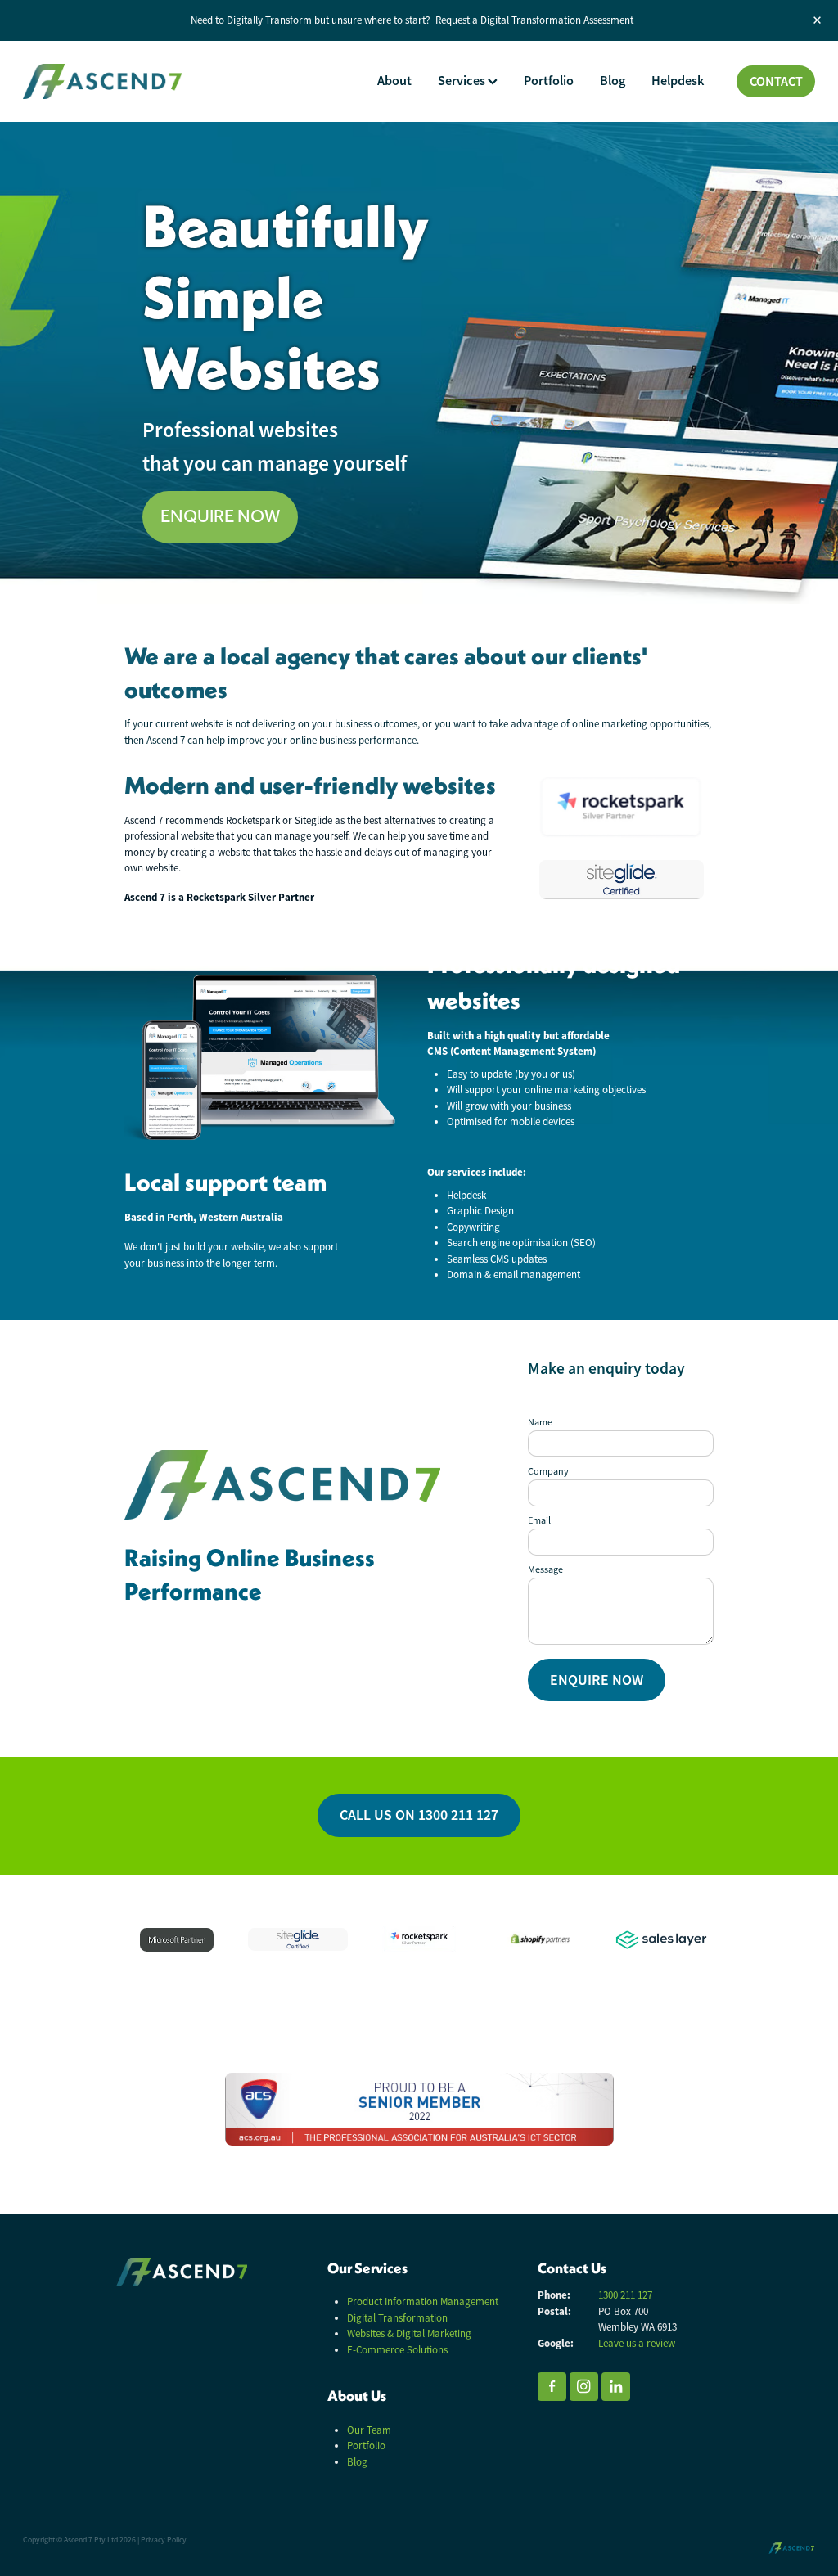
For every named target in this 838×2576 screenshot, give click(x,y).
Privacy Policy (164, 2540)
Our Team (369, 2430)
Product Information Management (423, 2301)
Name (540, 1422)
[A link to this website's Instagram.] (584, 2387)
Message (545, 1569)
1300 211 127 (625, 2295)
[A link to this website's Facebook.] (552, 2387)
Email (539, 1520)
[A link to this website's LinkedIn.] (616, 2387)
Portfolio (549, 81)
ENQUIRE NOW (597, 1680)
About (394, 81)
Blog (613, 81)
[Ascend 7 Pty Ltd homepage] (102, 82)
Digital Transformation (397, 2318)
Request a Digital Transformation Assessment (534, 20)
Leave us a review (637, 2343)
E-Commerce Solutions (397, 2350)
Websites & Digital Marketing (409, 2333)
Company (548, 1471)
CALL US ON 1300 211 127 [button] (419, 1815)
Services (463, 81)
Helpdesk (678, 81)
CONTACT (776, 81)
